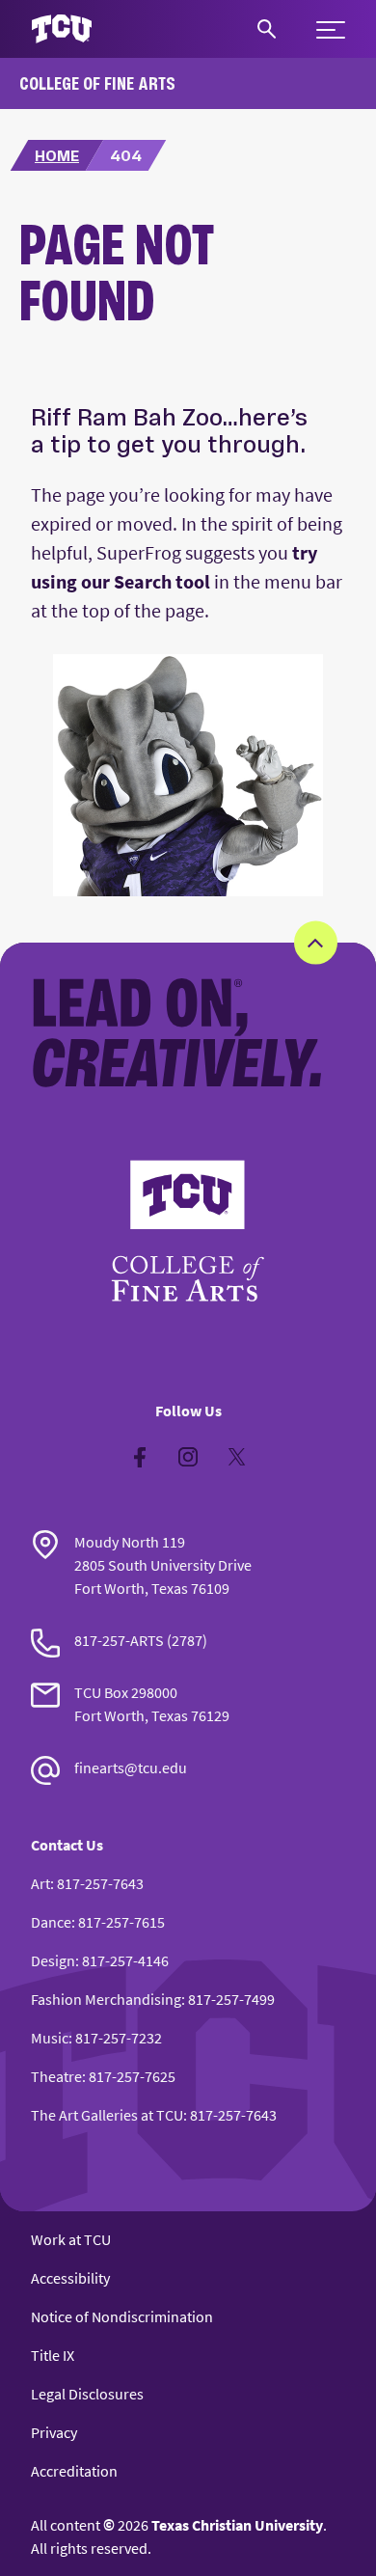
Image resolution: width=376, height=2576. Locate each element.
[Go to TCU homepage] (62, 29)
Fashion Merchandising (106, 1999)
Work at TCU (71, 2239)
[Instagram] (188, 1457)
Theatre (56, 2076)
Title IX (53, 2355)
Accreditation (74, 2471)
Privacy (54, 2432)
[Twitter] (236, 1457)
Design (53, 1960)
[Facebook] (140, 1457)
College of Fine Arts (97, 83)
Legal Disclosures (87, 2394)
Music (50, 2038)
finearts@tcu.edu (131, 1768)
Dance (51, 1922)
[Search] (267, 29)
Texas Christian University (237, 2525)
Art (40, 1883)
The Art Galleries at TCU (107, 2115)
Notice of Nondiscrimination (122, 2316)
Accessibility (70, 2278)
